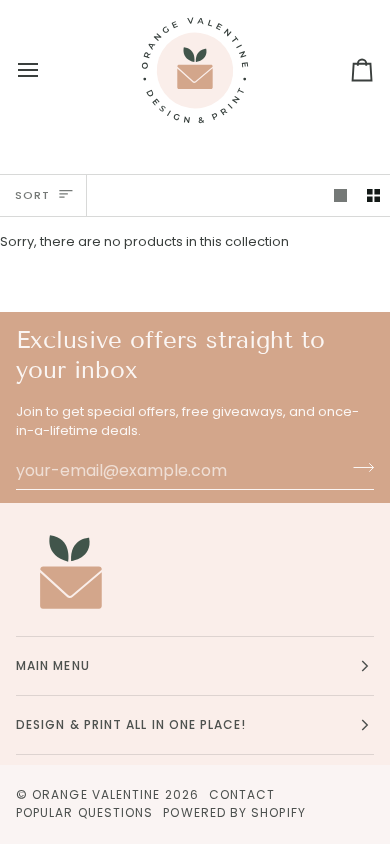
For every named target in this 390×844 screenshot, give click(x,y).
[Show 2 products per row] (373, 195)
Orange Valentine (96, 794)
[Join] (357, 468)
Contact (242, 794)
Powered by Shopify (234, 812)
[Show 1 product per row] (340, 195)
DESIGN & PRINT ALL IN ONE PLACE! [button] (131, 724)
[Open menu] (46, 70)
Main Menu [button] (53, 665)
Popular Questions (84, 812)
